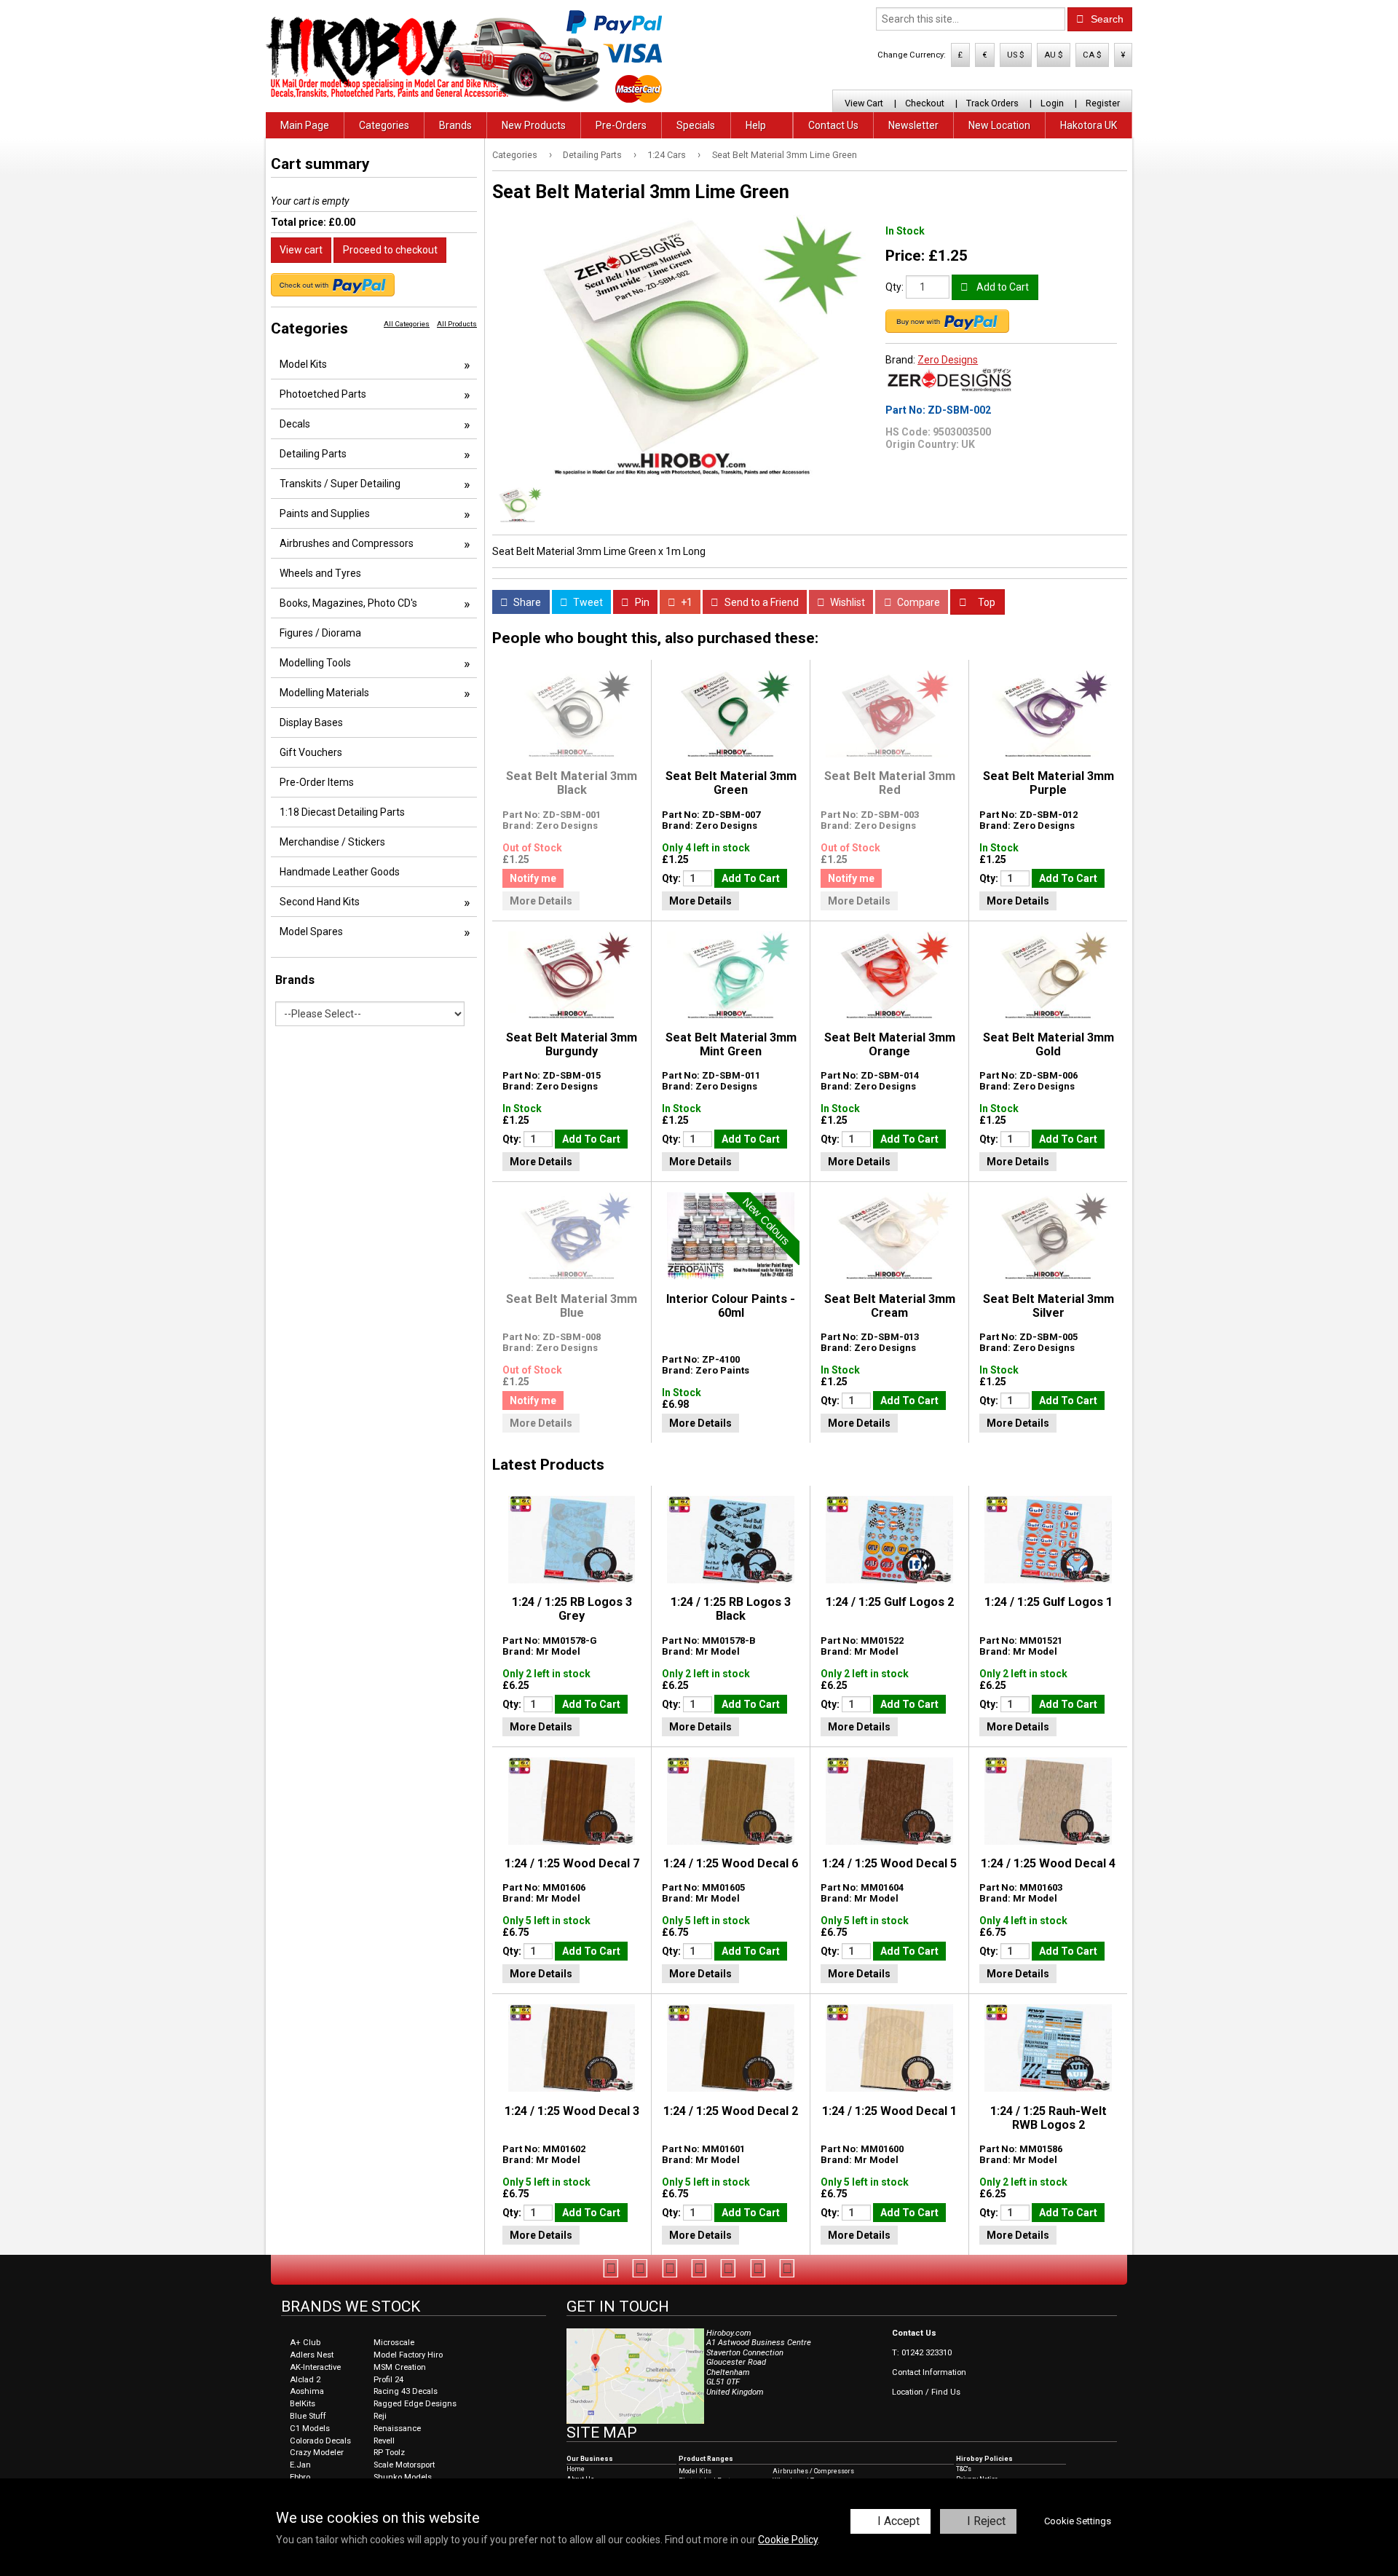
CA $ (1092, 55)
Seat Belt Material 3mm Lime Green (785, 155)
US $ (1016, 55)
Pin (641, 602)
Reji (380, 2416)
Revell (384, 2441)
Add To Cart (751, 878)
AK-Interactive (315, 2367)
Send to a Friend (761, 602)
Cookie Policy (788, 2540)
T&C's (964, 2469)
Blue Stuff (308, 2416)
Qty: (895, 287)
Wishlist (846, 602)
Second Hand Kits (320, 902)
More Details (541, 901)
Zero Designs (948, 360)
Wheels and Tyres (320, 573)
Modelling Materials (324, 693)
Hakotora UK (1089, 125)
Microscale (394, 2343)
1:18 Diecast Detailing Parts (342, 812)
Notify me (533, 878)
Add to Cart (1002, 287)
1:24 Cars (667, 155)
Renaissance (397, 2429)
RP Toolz (389, 2453)
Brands (455, 125)
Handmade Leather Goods (340, 872)
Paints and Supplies (325, 513)
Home (576, 2469)
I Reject (986, 2521)
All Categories (407, 324)
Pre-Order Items (317, 782)
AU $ (1054, 55)
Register (1103, 103)
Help (756, 125)
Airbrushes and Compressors (347, 543)
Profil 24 (388, 2380)
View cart (301, 250)
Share (526, 602)
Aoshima (307, 2391)
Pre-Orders (621, 125)
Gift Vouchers (311, 752)
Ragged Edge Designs (415, 2404)
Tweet (587, 602)
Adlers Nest (312, 2355)
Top (986, 602)
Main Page (305, 125)
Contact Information (929, 2372)
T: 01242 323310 (922, 2353)
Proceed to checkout (390, 250)
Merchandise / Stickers (332, 842)
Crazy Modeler (317, 2453)
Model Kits (303, 364)
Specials (696, 125)
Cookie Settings (1078, 2521)
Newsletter (913, 125)
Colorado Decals (320, 2441)
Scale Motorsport (404, 2465)
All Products (457, 324)
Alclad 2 (305, 2380)
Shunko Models (403, 2477)
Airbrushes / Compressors (813, 2471)
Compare (917, 602)
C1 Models (310, 2429)
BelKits (303, 2404)
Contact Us (833, 125)
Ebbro (300, 2477)
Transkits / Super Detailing (340, 484)
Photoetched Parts (323, 394)
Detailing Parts (592, 155)
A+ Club (305, 2343)
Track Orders (992, 103)
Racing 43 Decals (406, 2391)
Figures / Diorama (320, 633)
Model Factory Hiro (408, 2355)
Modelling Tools (315, 663)
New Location (999, 125)
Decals (295, 424)
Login (1052, 103)
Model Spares (311, 931)
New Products (534, 125)
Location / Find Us (926, 2392)
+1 (686, 602)
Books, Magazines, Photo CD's (348, 603)
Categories (384, 125)
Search (1106, 19)
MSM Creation (400, 2367)
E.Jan (300, 2465)
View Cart (864, 103)
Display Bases (311, 722)
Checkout (925, 103)
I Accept (899, 2521)
